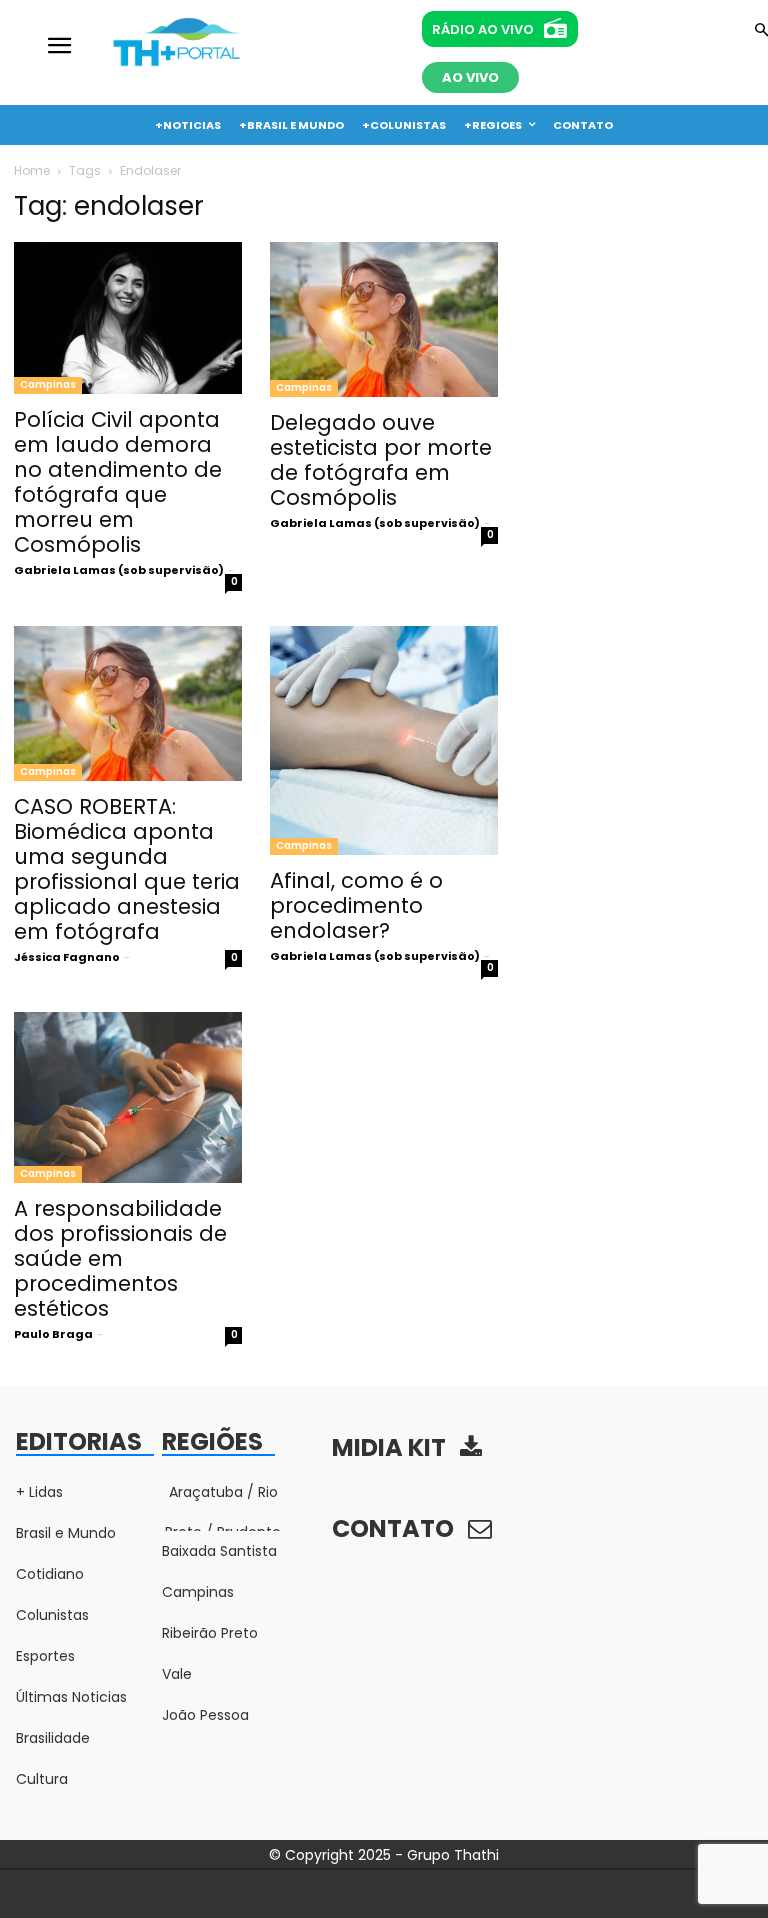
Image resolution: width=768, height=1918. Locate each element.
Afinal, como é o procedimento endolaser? (356, 905)
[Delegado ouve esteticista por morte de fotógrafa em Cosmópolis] (384, 319)
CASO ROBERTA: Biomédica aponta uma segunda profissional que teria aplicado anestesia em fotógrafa (127, 869)
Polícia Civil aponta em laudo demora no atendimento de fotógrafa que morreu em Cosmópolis (118, 482)
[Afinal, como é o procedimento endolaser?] (384, 740)
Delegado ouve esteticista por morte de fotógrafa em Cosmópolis (381, 460)
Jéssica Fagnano (67, 957)
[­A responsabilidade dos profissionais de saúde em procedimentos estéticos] (128, 1097)
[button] (761, 31)
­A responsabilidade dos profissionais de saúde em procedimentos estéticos (120, 1258)
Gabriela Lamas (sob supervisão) (119, 570)
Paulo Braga (53, 1334)
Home (32, 170)
